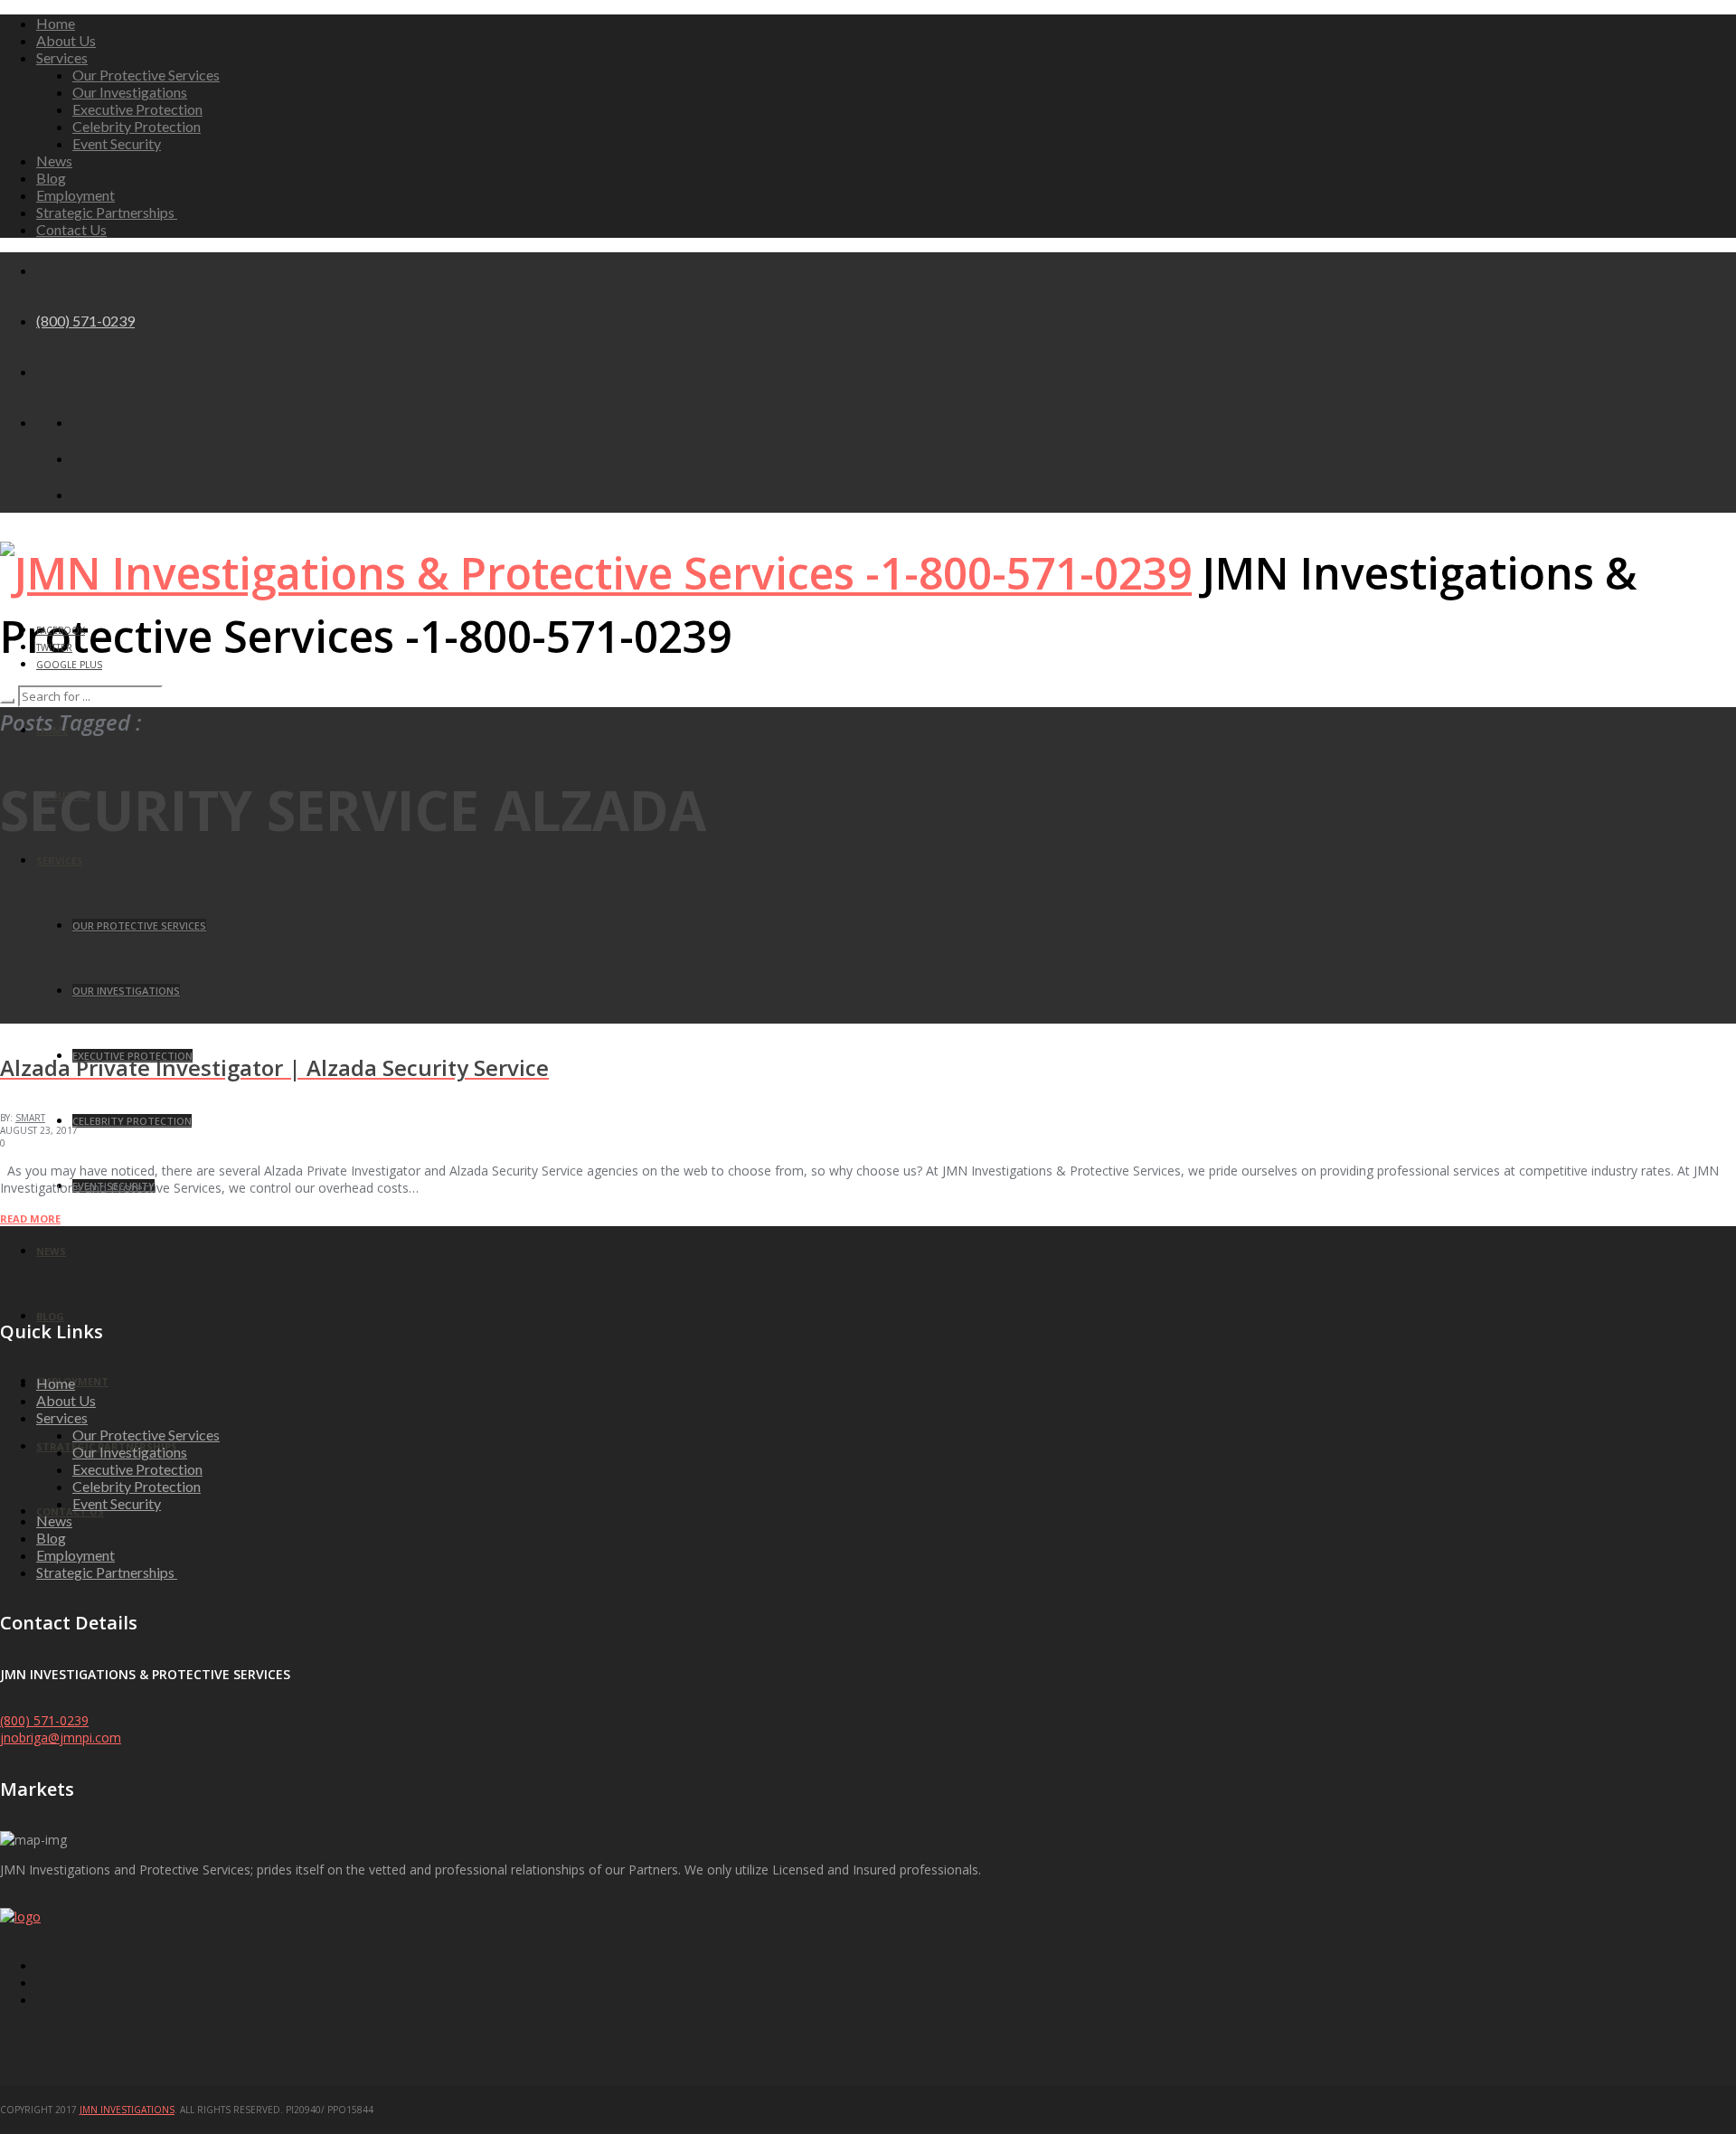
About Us (66, 40)
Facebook (61, 630)
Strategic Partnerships (107, 212)
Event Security (117, 143)
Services (62, 57)
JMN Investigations (127, 2110)
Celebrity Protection (137, 126)
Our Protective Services (146, 75)
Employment (75, 195)
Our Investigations (130, 92)
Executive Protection (137, 109)
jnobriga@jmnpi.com (61, 1737)
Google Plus (69, 665)
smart (30, 1118)
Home (56, 23)
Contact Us (71, 229)
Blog (51, 178)
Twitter (54, 647)
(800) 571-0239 (85, 321)
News (54, 161)
